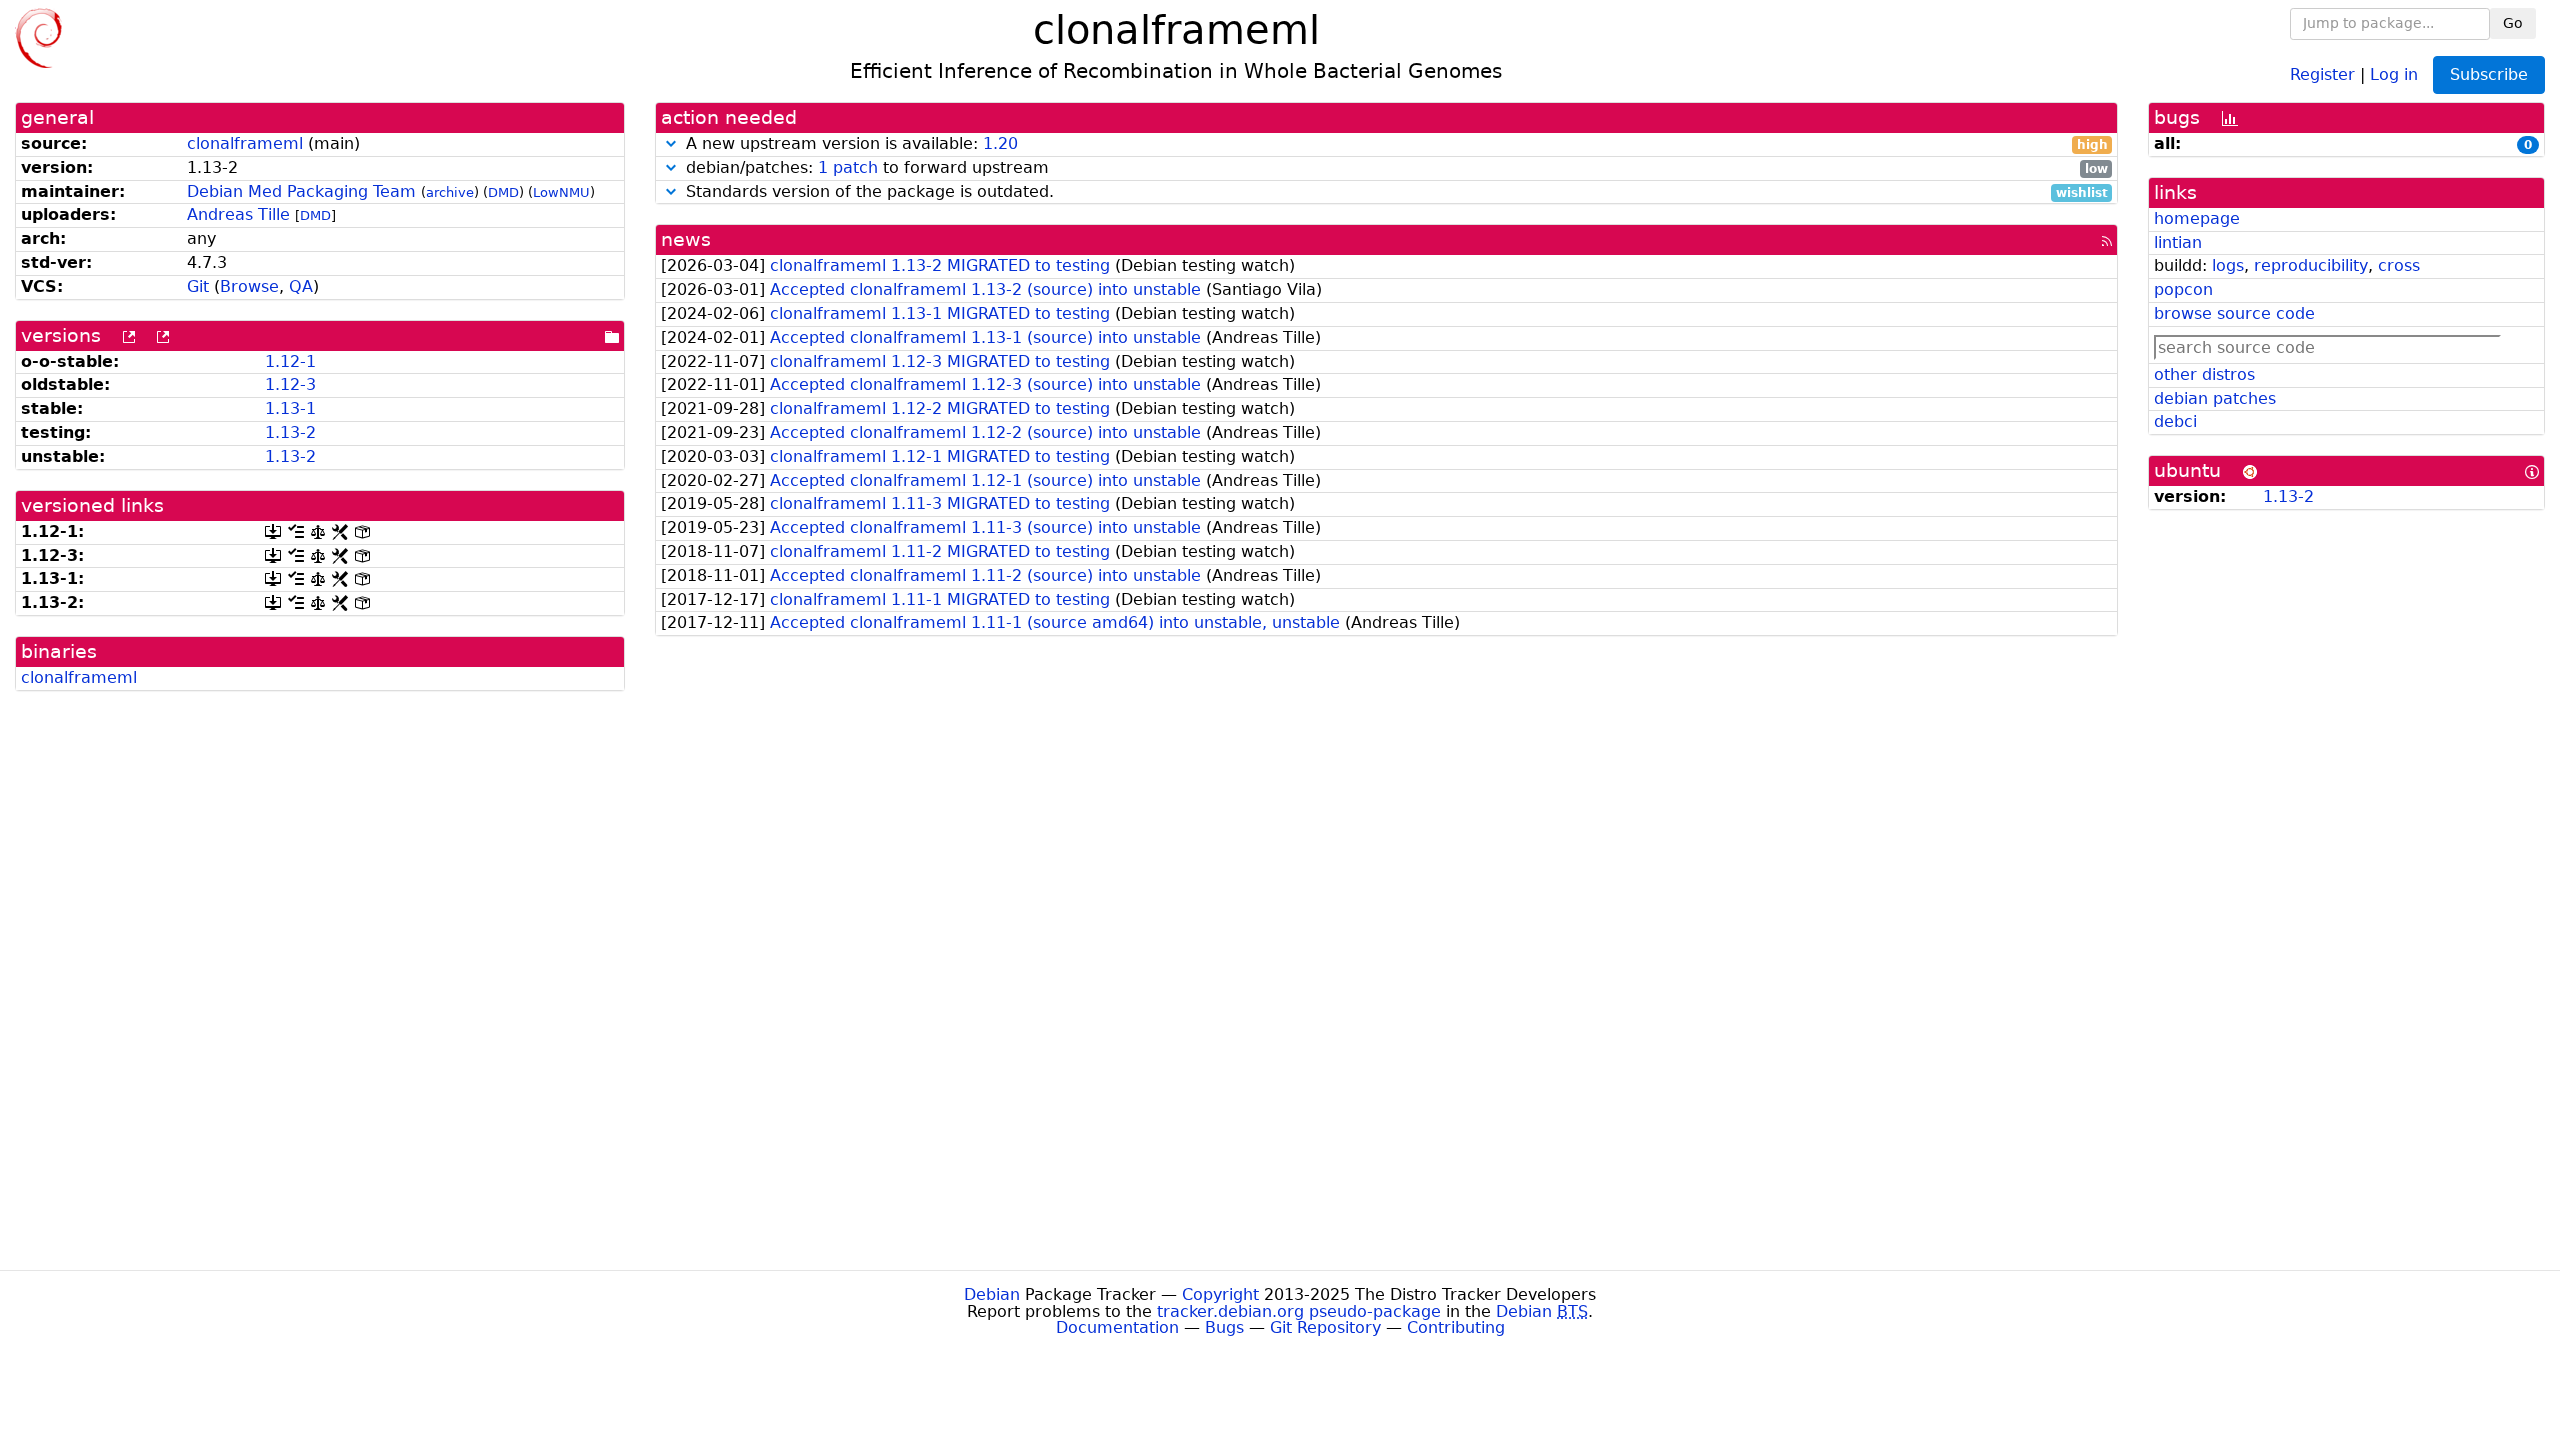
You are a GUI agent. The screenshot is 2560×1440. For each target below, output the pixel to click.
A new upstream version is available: (1394, 144)
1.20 (1000, 143)
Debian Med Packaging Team (301, 191)
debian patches (2215, 398)
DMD (503, 192)
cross (2399, 265)
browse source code (2234, 313)
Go (2513, 23)
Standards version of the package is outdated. (1394, 192)
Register (2322, 73)
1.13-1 (290, 408)
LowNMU (561, 192)
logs (2228, 265)
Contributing (1456, 1327)
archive (450, 192)
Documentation (1117, 1327)
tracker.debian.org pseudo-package (1299, 1311)
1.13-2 (290, 432)
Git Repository (1325, 1327)
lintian (2178, 242)
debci (2175, 421)
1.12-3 (290, 384)
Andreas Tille (238, 214)
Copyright (1220, 1294)
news (686, 239)
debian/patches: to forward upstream (1394, 168)
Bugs (1224, 1327)
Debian (992, 1294)
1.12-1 (290, 361)
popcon (2183, 289)
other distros (2204, 374)
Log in (2394, 73)
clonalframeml (245, 143)
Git (198, 286)
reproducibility (2311, 265)
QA (301, 286)
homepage (2197, 218)
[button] (671, 143)
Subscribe (2489, 74)
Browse (249, 286)
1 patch (848, 167)
